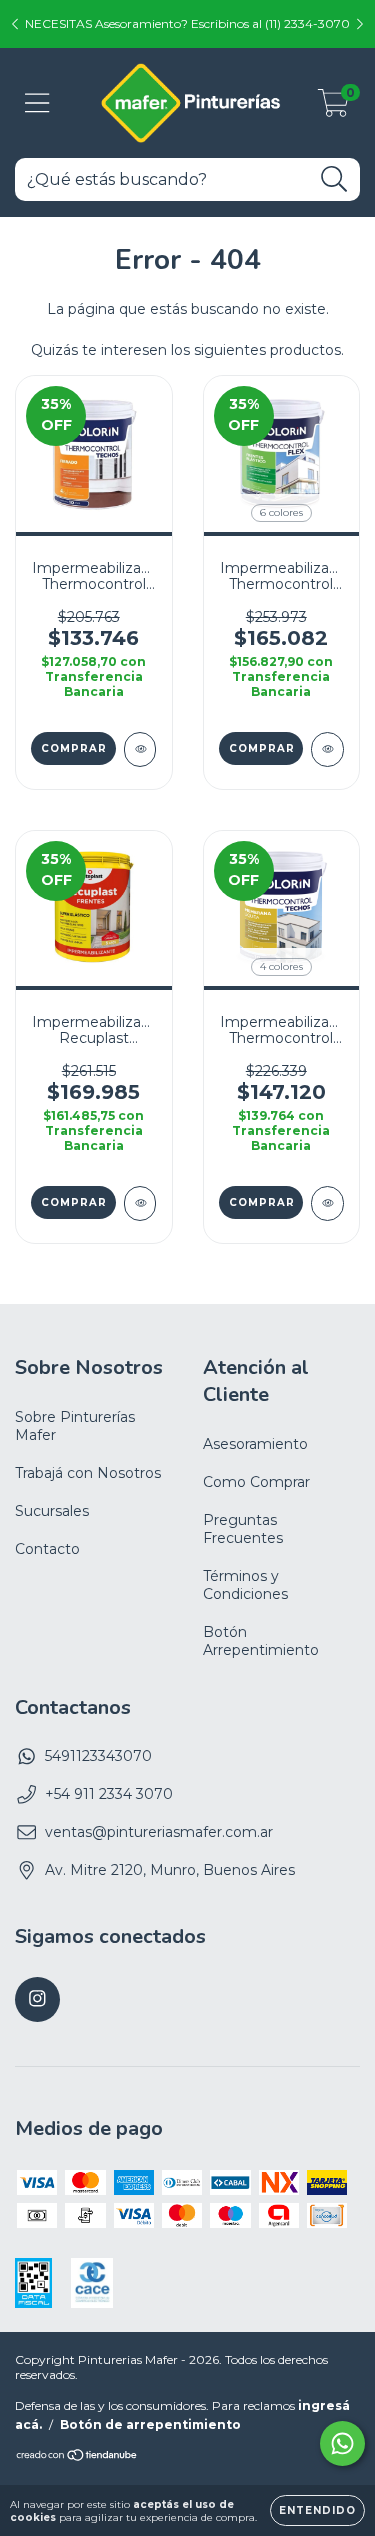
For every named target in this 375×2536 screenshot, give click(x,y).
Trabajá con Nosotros (88, 1473)
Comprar (74, 748)
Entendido (317, 2510)
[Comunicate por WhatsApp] (342, 2443)
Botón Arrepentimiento (261, 1641)
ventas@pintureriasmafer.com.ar (159, 1832)
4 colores (281, 966)
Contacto (47, 1549)
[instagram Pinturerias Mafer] (37, 1999)
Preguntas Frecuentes (243, 1529)
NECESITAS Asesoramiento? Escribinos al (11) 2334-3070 (187, 23)
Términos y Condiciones (245, 1585)
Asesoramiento (255, 1444)
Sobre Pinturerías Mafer (75, 1426)
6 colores (281, 512)
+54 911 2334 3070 (109, 1794)
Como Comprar (256, 1482)
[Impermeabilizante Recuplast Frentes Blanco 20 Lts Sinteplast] (140, 1203)
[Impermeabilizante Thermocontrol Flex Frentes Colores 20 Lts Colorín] (327, 749)
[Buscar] (334, 179)
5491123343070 (98, 1756)
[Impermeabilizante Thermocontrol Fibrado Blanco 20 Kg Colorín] (140, 749)
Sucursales (52, 1511)
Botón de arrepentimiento (150, 2424)
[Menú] (37, 103)
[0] (333, 108)
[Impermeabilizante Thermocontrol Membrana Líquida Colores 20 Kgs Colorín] (327, 1203)
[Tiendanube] (77, 2457)
